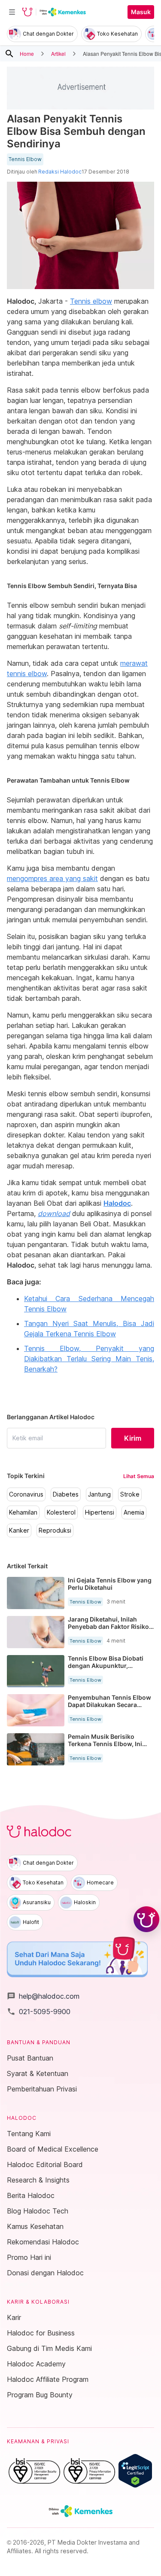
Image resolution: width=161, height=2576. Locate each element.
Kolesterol (61, 1512)
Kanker (19, 1530)
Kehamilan (23, 1512)
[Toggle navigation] (12, 12)
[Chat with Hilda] (146, 1919)
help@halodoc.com (43, 1996)
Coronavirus (26, 1494)
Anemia (134, 1512)
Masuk (141, 12)
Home (27, 53)
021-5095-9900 (39, 2012)
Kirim (133, 1438)
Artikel (58, 53)
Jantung (99, 1494)
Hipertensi (100, 1512)
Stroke (130, 1494)
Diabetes (66, 1494)
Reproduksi (55, 1530)
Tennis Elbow (25, 159)
